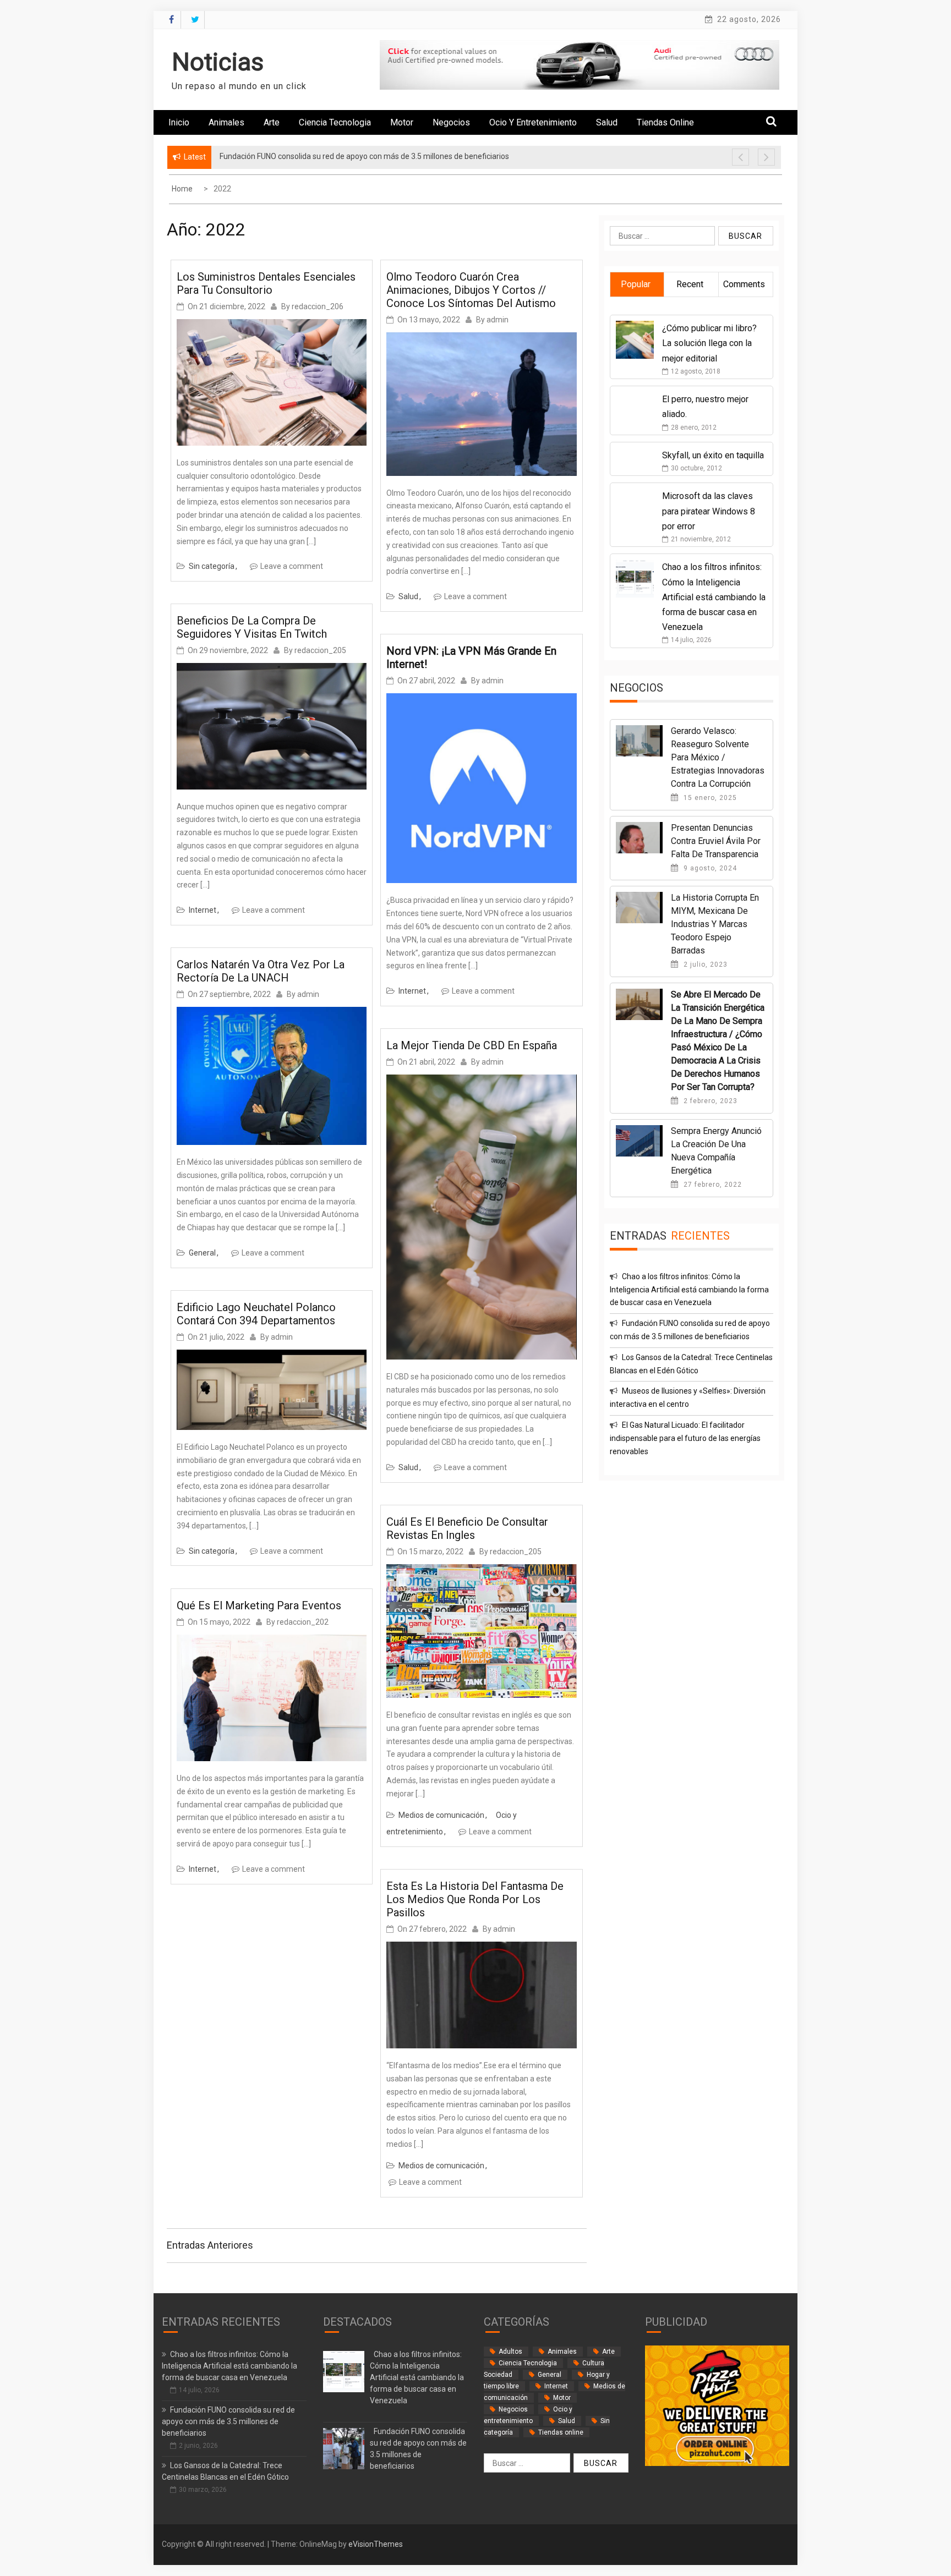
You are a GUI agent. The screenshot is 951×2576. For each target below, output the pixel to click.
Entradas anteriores (210, 2245)
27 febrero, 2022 (712, 1185)
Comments (744, 284)
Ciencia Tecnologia (335, 122)
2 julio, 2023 (704, 964)
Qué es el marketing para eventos (259, 1605)
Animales (226, 122)
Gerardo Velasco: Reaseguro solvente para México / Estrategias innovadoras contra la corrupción (718, 757)
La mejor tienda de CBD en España (472, 1045)
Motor (402, 122)
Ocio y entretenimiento (533, 122)
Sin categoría (212, 566)
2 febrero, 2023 (709, 1101)
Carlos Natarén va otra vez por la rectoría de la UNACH (261, 971)
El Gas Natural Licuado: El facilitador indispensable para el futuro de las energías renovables (685, 1438)
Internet (203, 910)
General (202, 1253)
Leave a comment (292, 566)
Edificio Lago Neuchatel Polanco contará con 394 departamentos (256, 1314)
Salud (607, 122)
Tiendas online (665, 122)
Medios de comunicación (441, 1815)
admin (308, 994)
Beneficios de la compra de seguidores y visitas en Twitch (252, 627)
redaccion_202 (303, 1622)
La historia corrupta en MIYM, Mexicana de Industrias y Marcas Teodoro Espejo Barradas (715, 924)
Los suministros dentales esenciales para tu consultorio (266, 283)
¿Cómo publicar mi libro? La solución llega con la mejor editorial (709, 343)
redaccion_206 (318, 306)
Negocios (451, 122)
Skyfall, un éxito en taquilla (713, 455)
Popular (636, 284)
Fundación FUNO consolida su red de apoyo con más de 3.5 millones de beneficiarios (228, 2421)
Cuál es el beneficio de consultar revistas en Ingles (467, 1528)
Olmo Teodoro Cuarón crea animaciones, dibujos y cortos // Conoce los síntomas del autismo (471, 290)
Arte (272, 122)
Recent (690, 284)
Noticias (218, 62)
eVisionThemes (376, 2544)
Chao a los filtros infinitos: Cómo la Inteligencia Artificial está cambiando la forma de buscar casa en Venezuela (714, 597)
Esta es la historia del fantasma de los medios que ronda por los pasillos (475, 1899)
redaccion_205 (320, 650)
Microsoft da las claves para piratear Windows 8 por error (709, 511)
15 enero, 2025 (709, 798)
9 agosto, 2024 (709, 868)
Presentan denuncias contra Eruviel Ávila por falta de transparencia (716, 841)
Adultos (510, 2352)
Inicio (179, 122)
